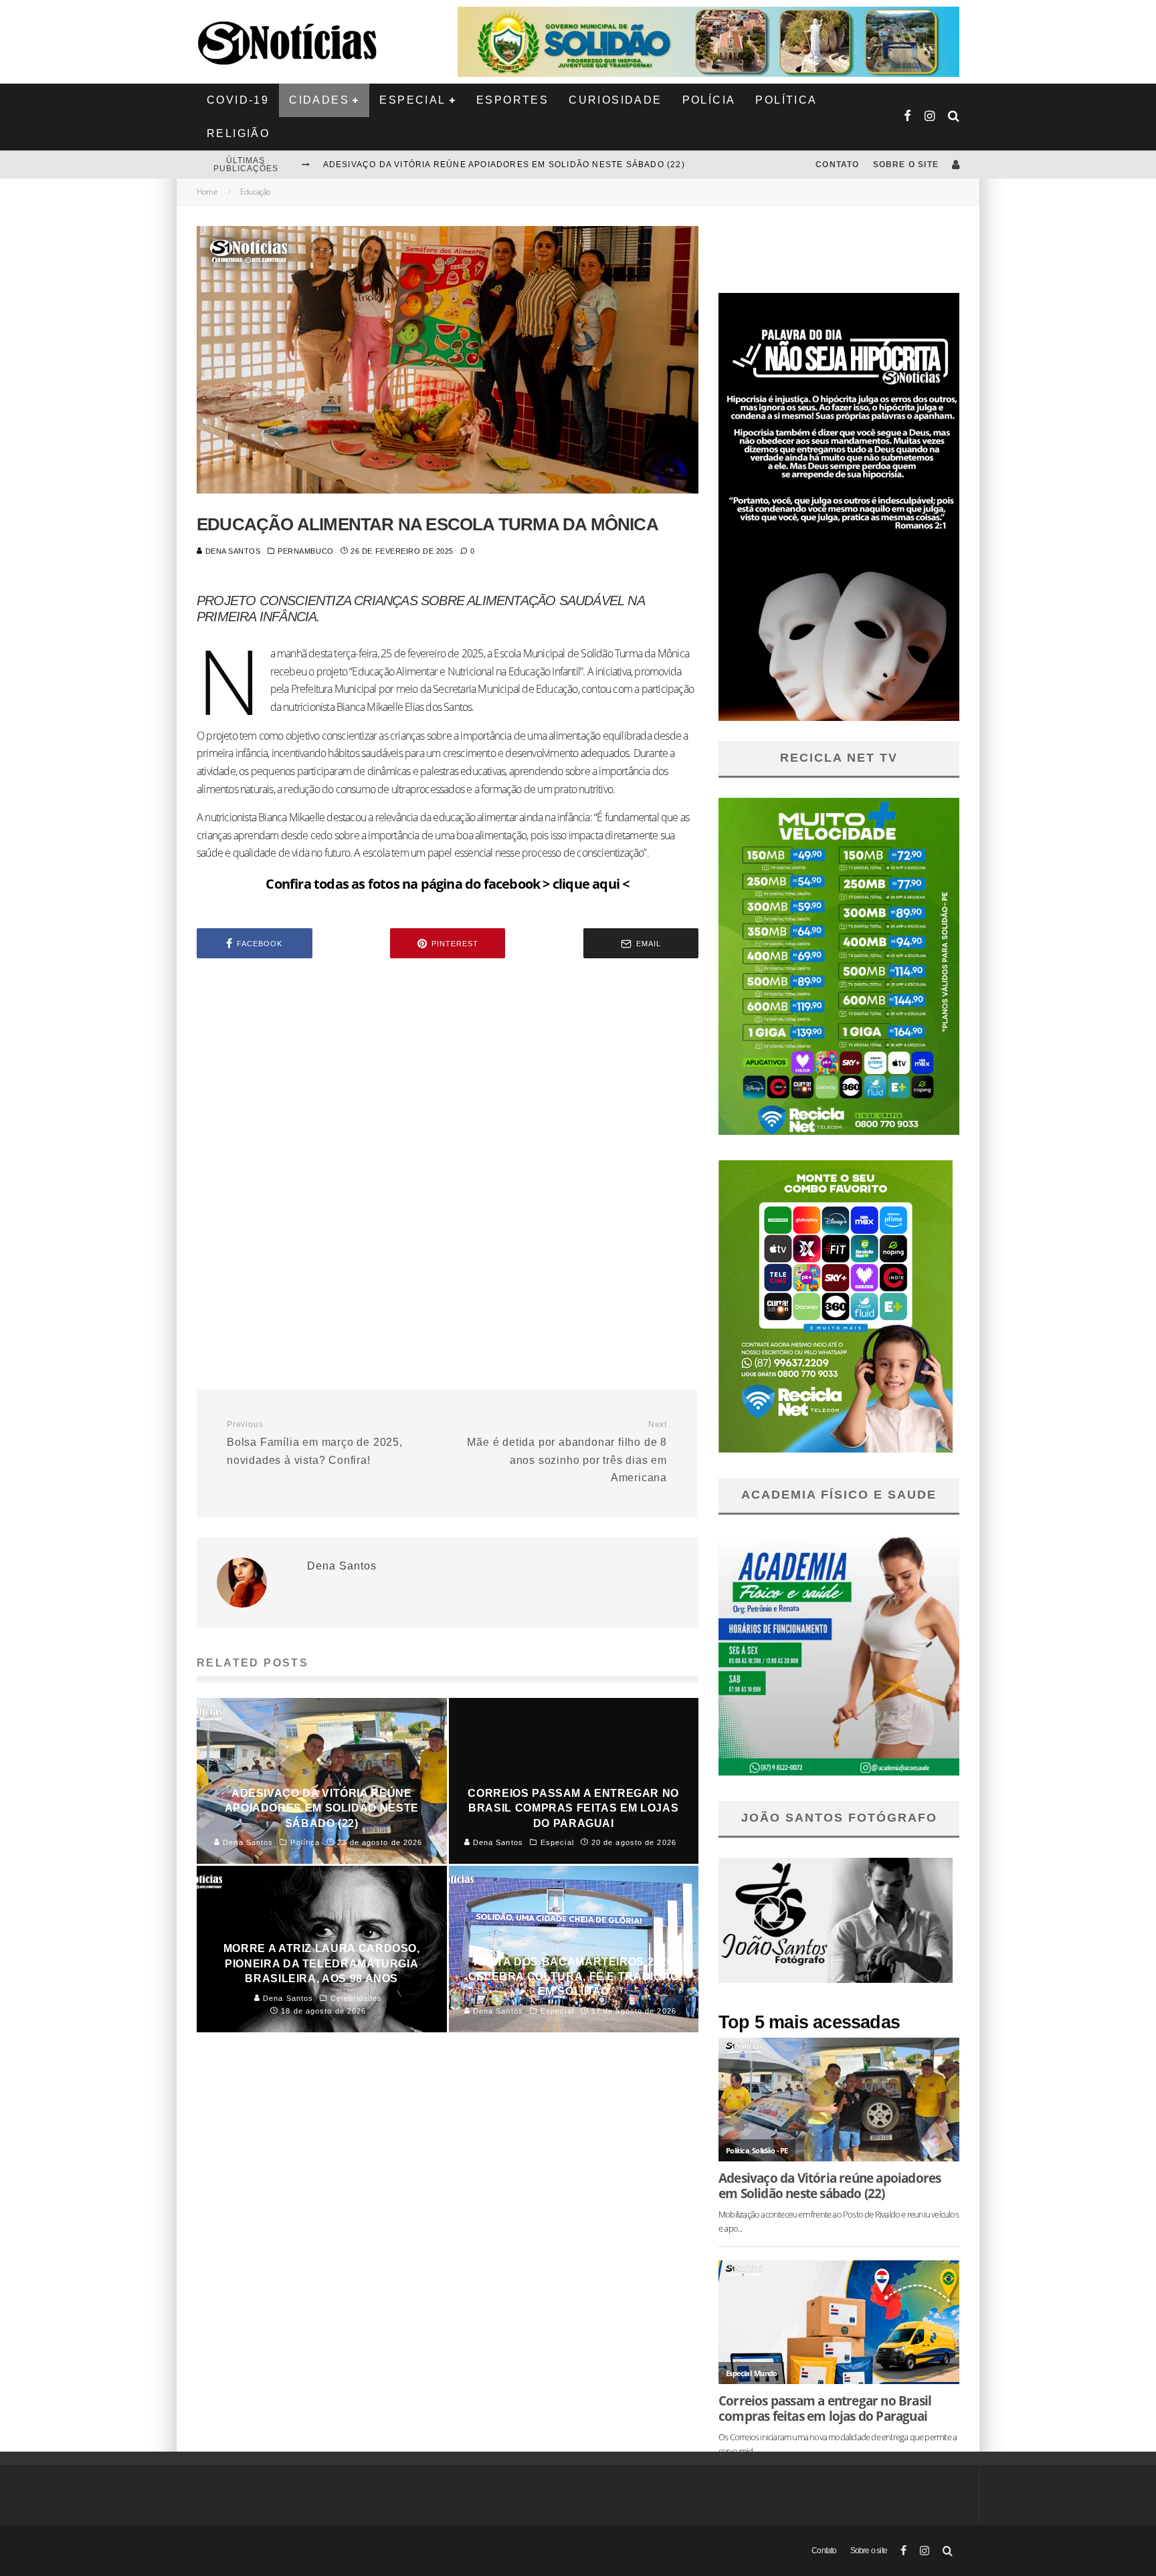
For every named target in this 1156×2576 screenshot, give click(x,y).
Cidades (319, 100)
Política (786, 100)
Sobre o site (906, 165)
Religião (238, 133)
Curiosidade (615, 100)
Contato (837, 165)
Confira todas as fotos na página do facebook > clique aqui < (447, 884)
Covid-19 (238, 100)
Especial (412, 100)
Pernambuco (306, 551)
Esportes (512, 100)
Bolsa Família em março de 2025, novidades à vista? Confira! (315, 1442)
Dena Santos (232, 551)
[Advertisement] (448, 1082)
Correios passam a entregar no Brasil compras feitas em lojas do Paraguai (825, 2408)
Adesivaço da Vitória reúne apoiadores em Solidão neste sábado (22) (504, 165)
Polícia (709, 100)
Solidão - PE (770, 2150)
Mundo (765, 2373)
